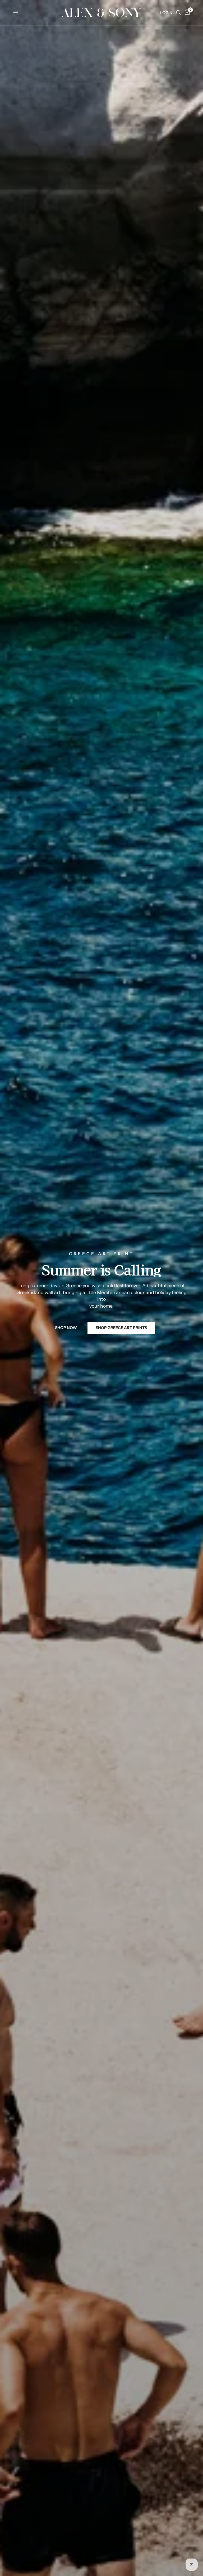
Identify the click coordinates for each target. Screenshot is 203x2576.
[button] (66, 1328)
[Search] (179, 13)
